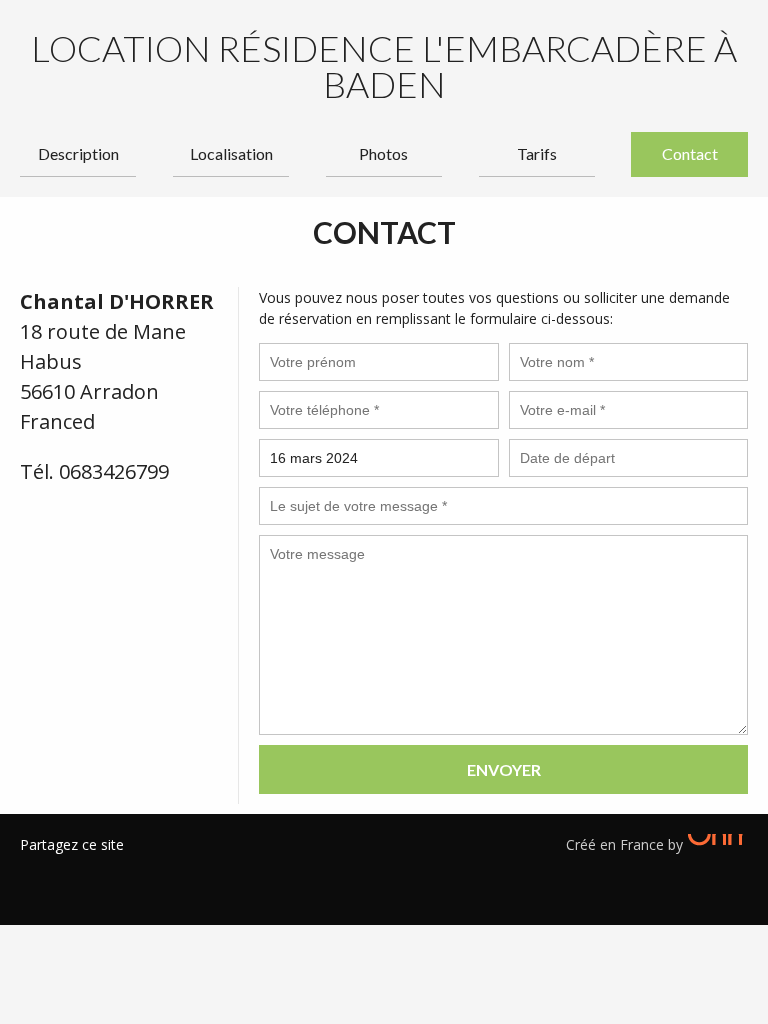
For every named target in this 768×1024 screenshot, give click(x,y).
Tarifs (537, 153)
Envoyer (504, 769)
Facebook (35, 870)
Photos (383, 153)
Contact (690, 153)
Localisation (231, 153)
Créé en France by (626, 844)
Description (78, 153)
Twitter (65, 870)
